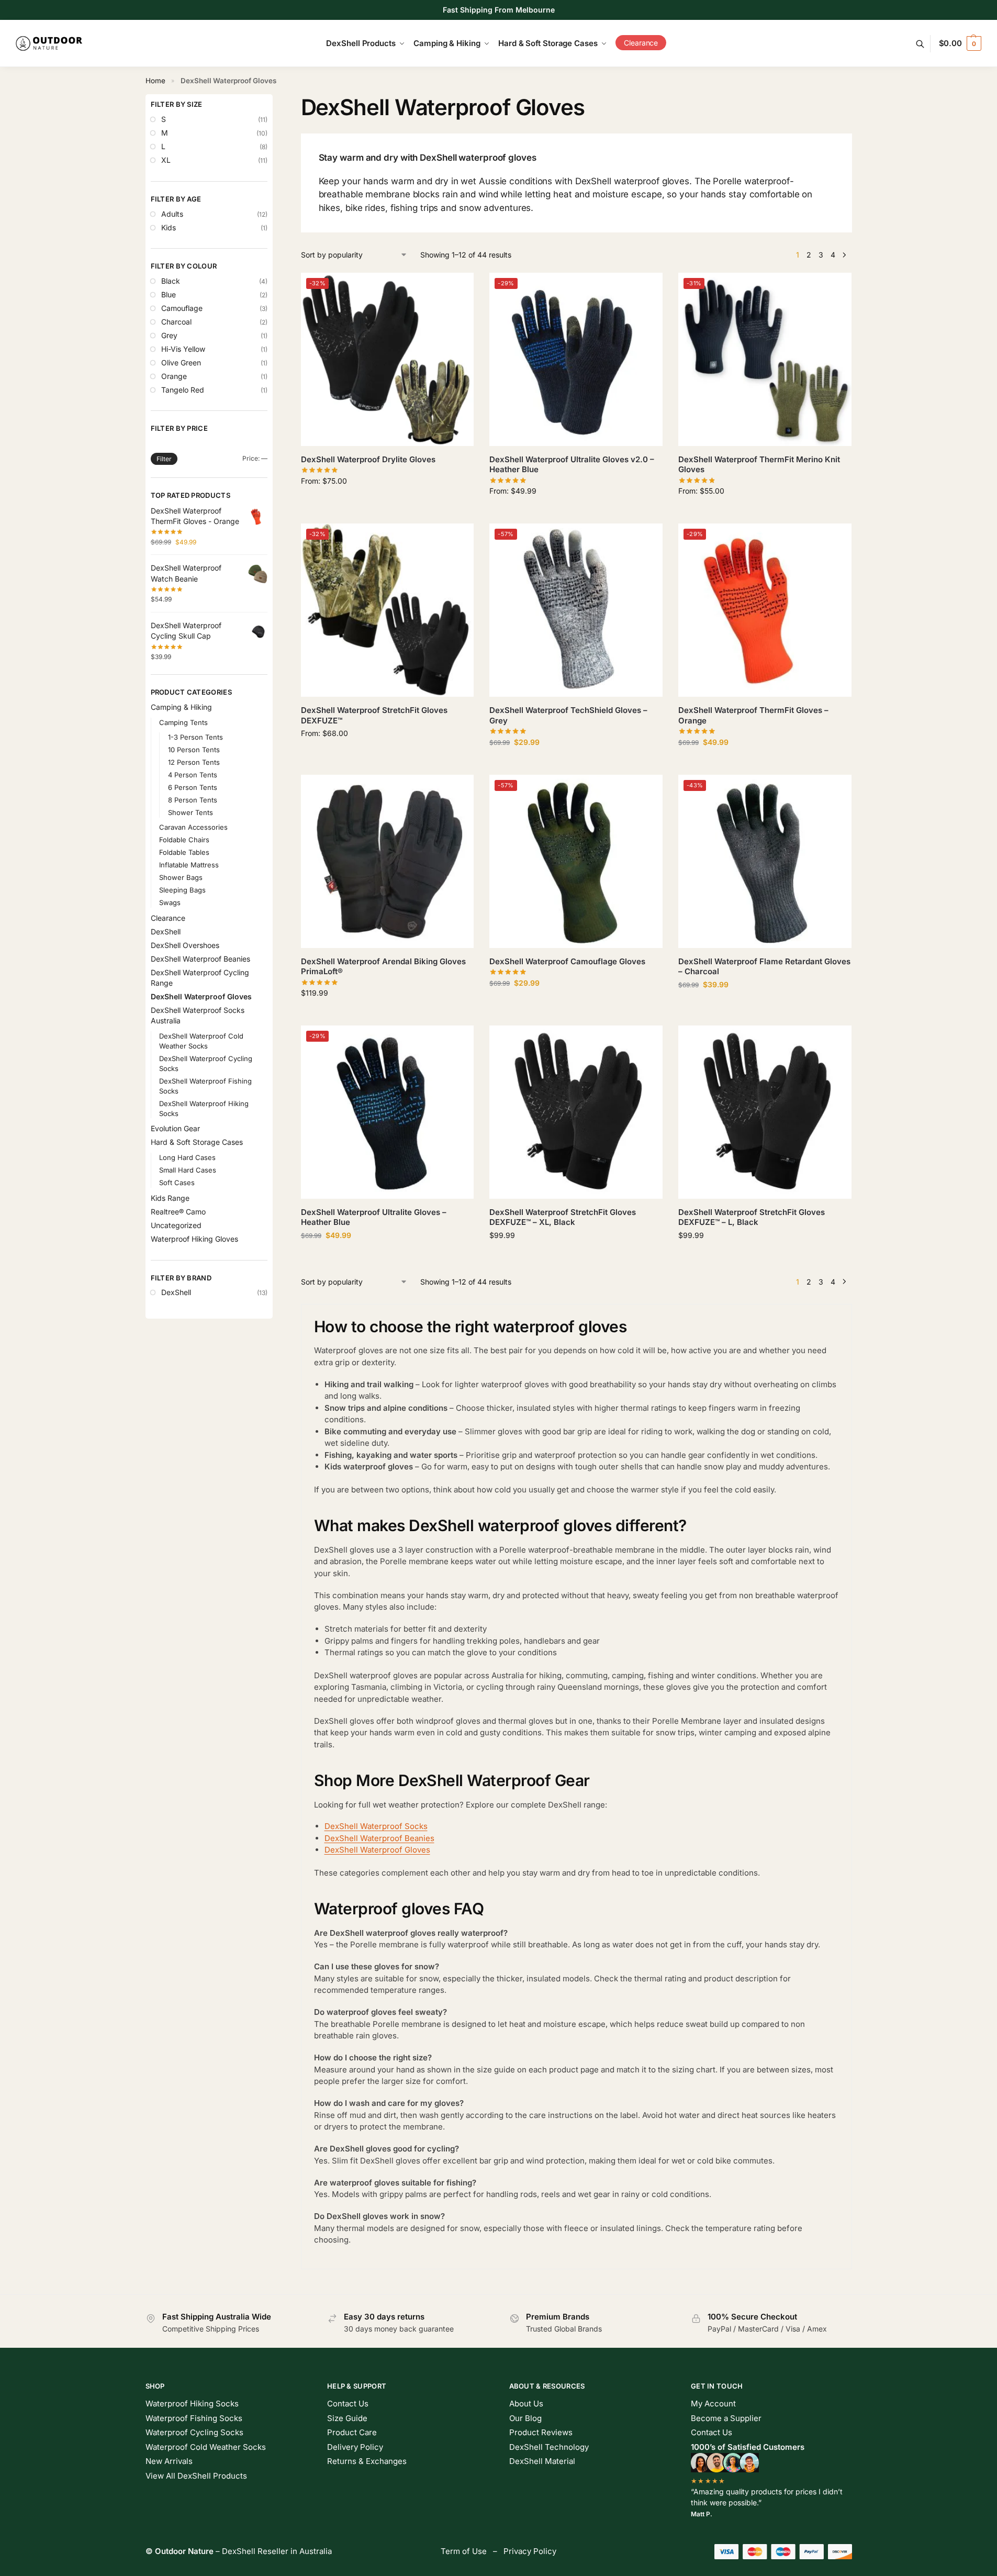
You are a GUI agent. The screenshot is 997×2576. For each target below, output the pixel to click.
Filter (164, 459)
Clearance (168, 918)
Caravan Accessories (193, 827)
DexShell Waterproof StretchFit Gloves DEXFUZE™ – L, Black (752, 1217)
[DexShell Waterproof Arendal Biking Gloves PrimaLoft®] (388, 861)
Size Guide (347, 2418)
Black (171, 281)
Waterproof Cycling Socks (194, 2432)
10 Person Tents (194, 750)
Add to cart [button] (576, 1257)
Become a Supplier (726, 2418)
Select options (387, 503)
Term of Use (464, 2551)
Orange (174, 376)
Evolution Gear (175, 1128)
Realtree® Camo (178, 1212)
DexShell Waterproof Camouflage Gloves (567, 961)
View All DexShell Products (196, 2476)
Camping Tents (183, 722)
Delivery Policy (355, 2447)
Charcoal (176, 322)
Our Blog (525, 2418)
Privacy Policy (530, 2551)
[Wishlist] (458, 288)
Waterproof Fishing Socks (194, 2418)
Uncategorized (176, 1225)
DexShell (166, 932)
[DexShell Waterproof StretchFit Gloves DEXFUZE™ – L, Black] (765, 1112)
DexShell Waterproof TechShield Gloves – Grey (568, 715)
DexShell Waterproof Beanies (379, 1838)
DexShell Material (542, 2461)
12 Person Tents (194, 762)
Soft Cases (177, 1183)
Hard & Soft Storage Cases (197, 1142)
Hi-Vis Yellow (183, 349)
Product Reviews (541, 2432)
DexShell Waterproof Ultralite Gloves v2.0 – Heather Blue (572, 465)
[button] (960, 43)
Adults (172, 214)
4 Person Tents (193, 775)
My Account (713, 2404)
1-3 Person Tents (195, 737)
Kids (169, 227)
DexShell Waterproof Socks (376, 1826)
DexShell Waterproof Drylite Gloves (368, 459)
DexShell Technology (549, 2447)
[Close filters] (276, 101)
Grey (169, 335)
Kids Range (170, 1198)
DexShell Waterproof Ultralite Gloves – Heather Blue (374, 1217)
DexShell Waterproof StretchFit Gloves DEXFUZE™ (374, 715)
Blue (169, 294)
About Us (526, 2404)
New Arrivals (169, 2461)
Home (155, 81)
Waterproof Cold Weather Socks (206, 2447)
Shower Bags (181, 877)
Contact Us (348, 2404)
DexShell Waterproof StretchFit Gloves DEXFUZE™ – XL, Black (563, 1217)
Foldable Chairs (184, 840)
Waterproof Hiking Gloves (194, 1239)
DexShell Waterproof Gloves (377, 1850)
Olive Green (181, 363)
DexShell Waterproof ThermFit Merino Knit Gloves (759, 465)
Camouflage (182, 308)
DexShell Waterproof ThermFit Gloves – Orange (753, 715)
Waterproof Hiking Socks (192, 2404)
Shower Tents (191, 812)
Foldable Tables (184, 852)
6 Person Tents (193, 787)
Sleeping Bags (182, 890)
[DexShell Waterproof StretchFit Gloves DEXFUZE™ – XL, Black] (576, 1112)
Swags (170, 902)
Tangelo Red (183, 390)
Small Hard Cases (188, 1170)
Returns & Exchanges (367, 2461)
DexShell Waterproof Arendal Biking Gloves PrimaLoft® (383, 967)
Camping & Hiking (181, 707)
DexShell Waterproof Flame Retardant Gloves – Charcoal (764, 967)
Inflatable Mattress (189, 865)
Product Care (352, 2432)
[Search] (926, 44)
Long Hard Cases (187, 1157)
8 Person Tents (193, 800)
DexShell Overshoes (185, 945)
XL (166, 160)
